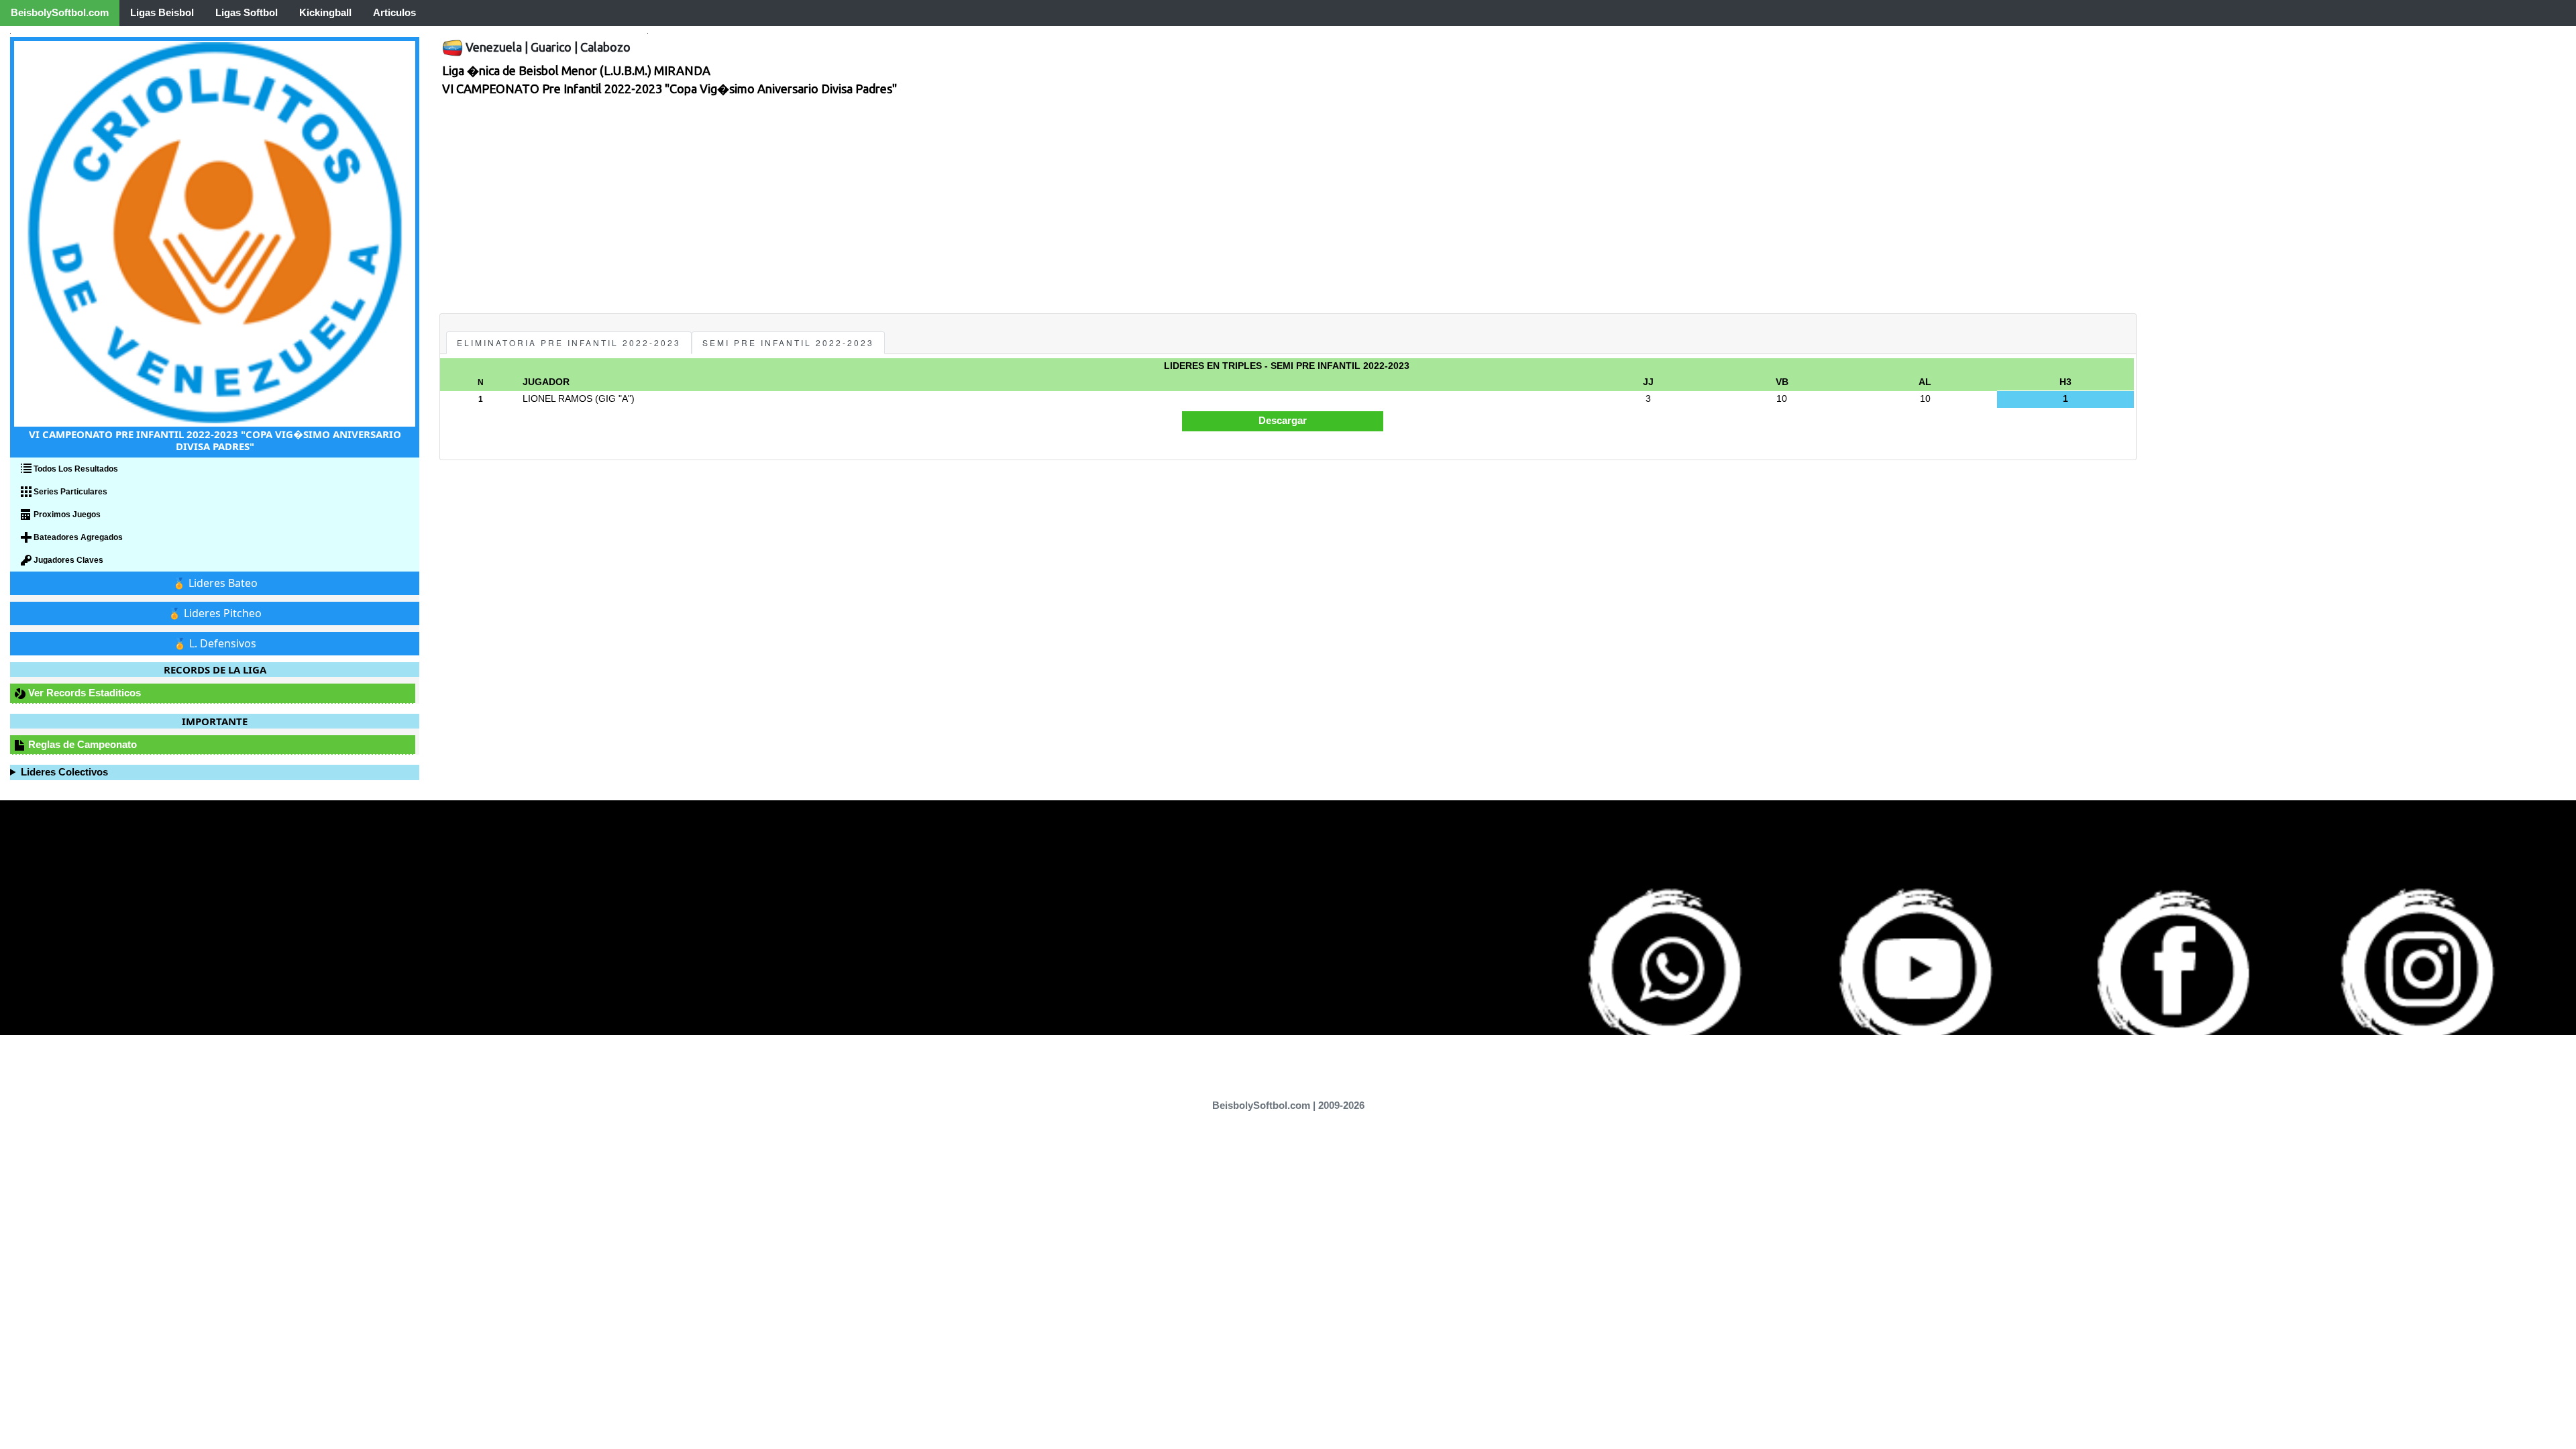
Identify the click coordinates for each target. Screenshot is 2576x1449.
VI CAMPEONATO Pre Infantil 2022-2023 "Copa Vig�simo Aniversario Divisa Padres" (669, 89)
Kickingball (325, 12)
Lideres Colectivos (64, 772)
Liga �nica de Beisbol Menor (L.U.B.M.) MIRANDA (576, 70)
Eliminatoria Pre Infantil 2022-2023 (569, 342)
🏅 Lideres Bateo (215, 583)
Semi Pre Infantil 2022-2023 (788, 342)
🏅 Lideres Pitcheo (215, 613)
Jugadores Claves (67, 560)
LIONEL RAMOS (557, 399)
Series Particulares (69, 492)
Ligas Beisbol (162, 12)
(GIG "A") (615, 399)
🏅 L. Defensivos (215, 643)
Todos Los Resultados (75, 469)
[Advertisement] (842, 213)
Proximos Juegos (66, 515)
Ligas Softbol (247, 12)
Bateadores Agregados (77, 537)
